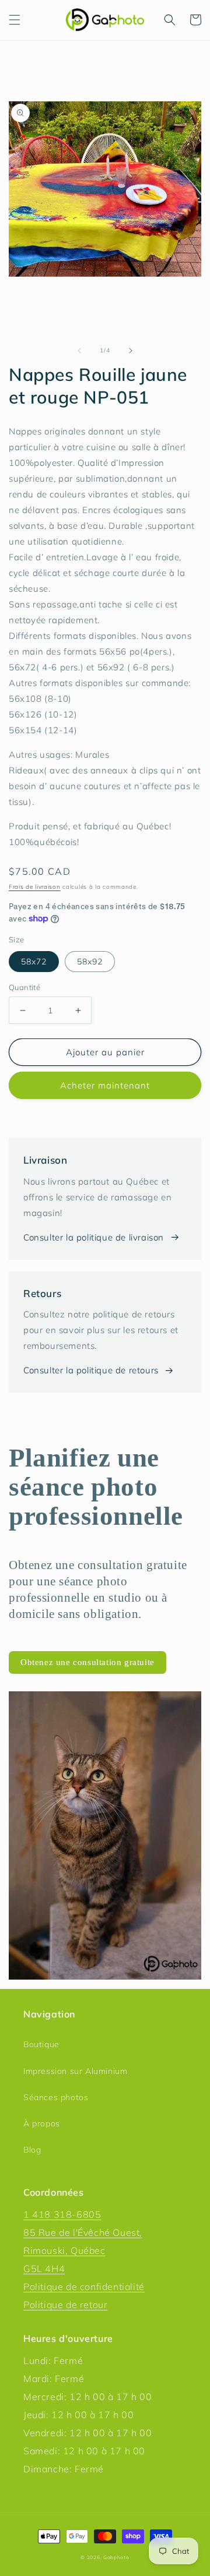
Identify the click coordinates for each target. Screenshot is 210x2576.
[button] (15, 20)
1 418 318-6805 (62, 2214)
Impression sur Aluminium (75, 2071)
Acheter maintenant (105, 1085)
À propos (42, 2123)
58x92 (90, 962)
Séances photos (56, 2097)
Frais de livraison (35, 887)
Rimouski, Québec (64, 2250)
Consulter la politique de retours (91, 1370)
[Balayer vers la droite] (131, 351)
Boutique (41, 2044)
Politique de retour (65, 2305)
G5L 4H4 (44, 2268)
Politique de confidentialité (84, 2287)
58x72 (34, 962)
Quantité (24, 987)
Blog (32, 2150)
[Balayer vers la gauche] (79, 351)
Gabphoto (116, 2557)
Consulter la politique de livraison (94, 1237)
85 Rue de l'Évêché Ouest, (83, 2232)
